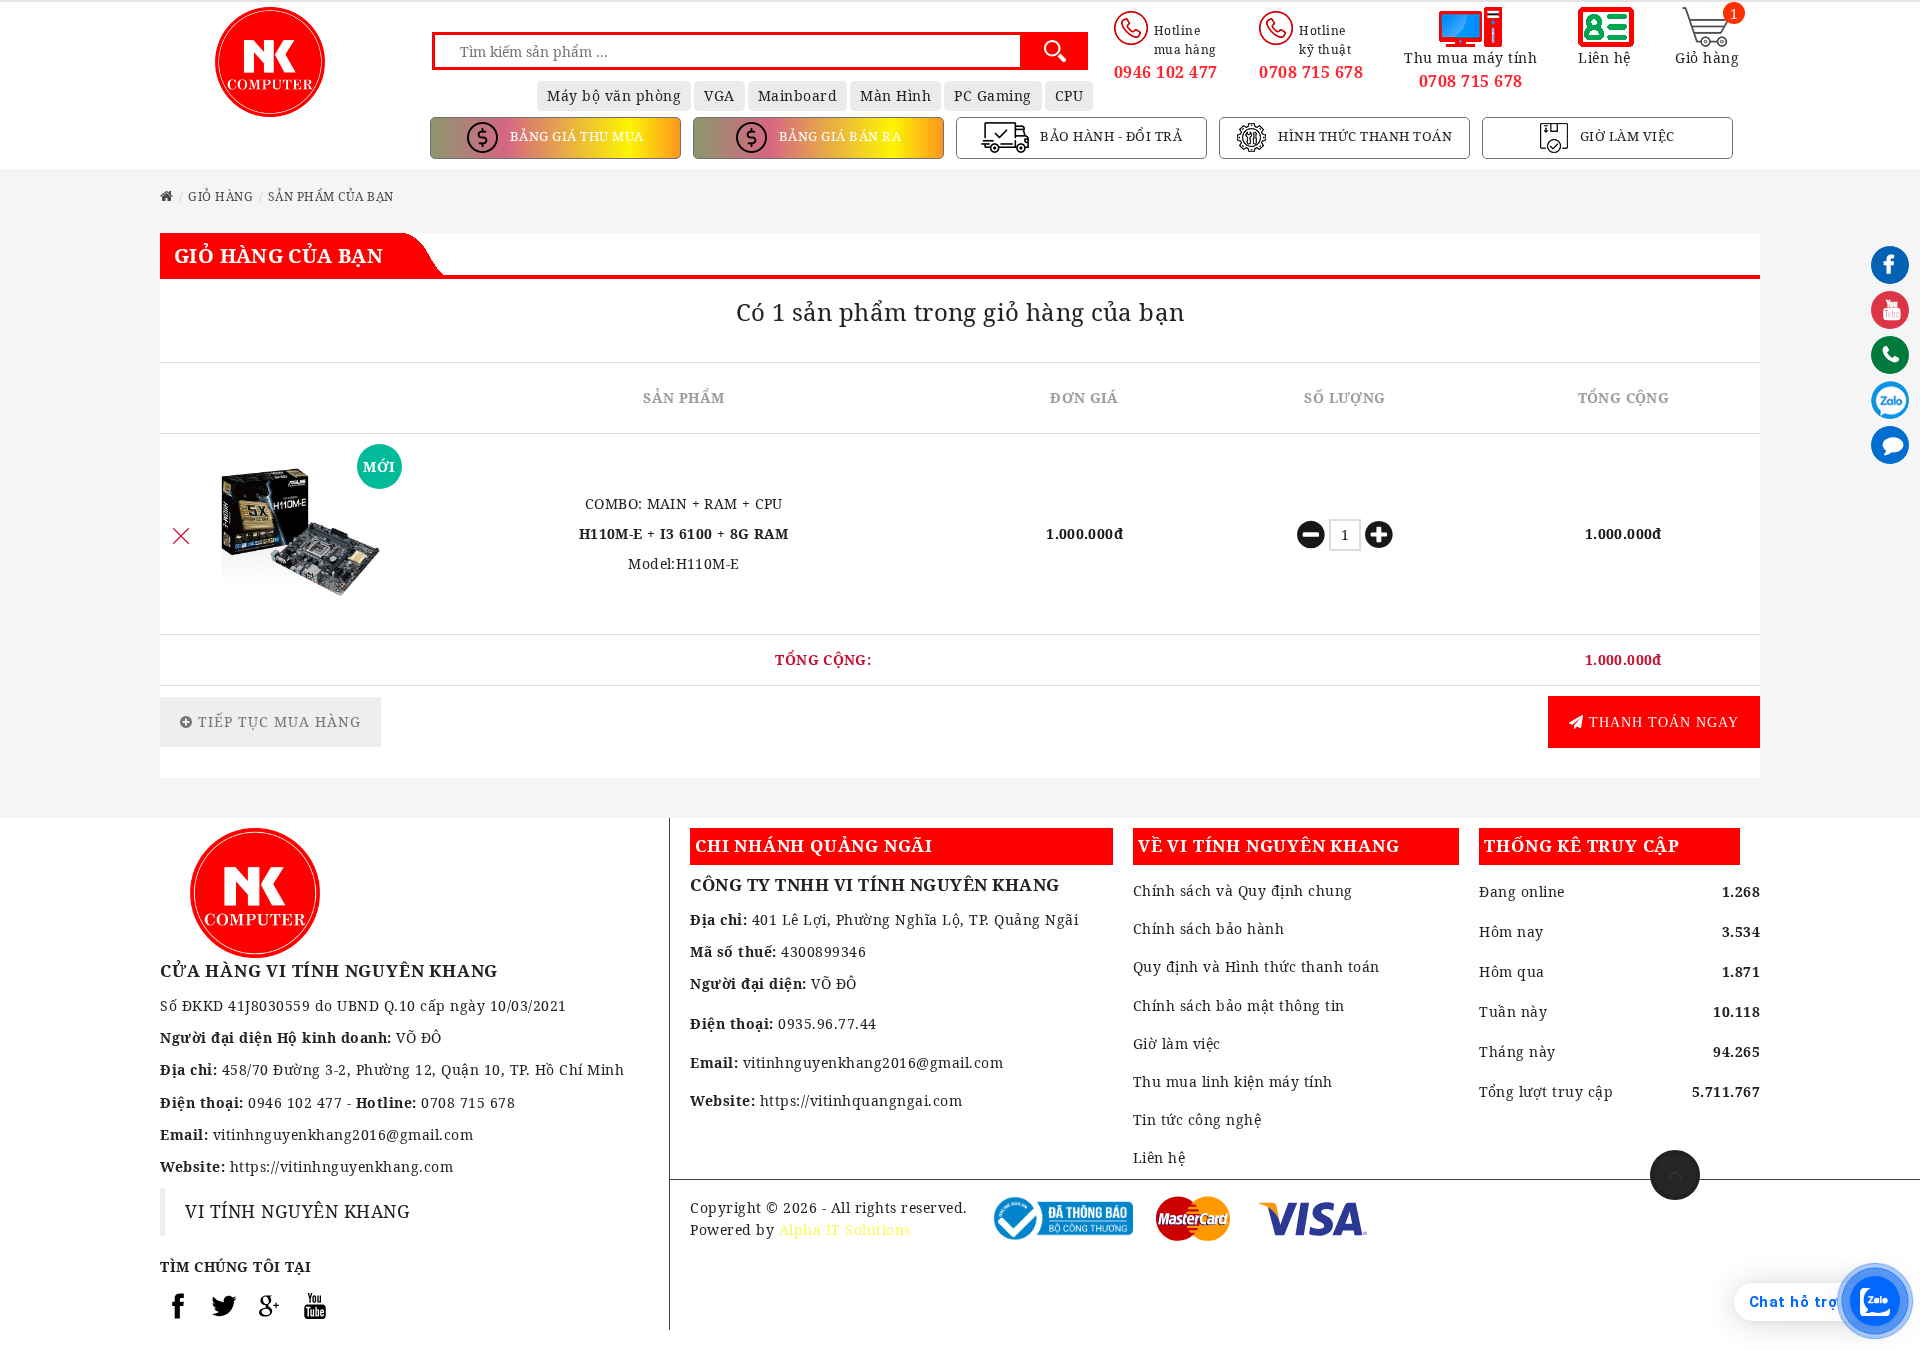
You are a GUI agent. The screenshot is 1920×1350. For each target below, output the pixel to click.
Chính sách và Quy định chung (1243, 890)
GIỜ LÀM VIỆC (1625, 136)
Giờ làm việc (1177, 1043)
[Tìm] (1054, 51)
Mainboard (798, 95)
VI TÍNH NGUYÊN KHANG (297, 1211)
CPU (1069, 95)
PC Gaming (993, 95)
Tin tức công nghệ (1197, 1119)
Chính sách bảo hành (1209, 928)
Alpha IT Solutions (845, 1229)
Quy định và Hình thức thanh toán (1256, 966)
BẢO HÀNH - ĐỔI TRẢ (1110, 136)
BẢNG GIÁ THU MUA (575, 136)
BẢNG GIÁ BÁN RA (838, 136)
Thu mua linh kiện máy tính (1233, 1081)
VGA (719, 95)
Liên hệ (1159, 1157)
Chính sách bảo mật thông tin (1239, 1005)
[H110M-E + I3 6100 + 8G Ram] (302, 534)
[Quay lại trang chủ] (167, 196)
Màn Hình (895, 95)
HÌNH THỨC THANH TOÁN (1364, 136)
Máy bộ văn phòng (614, 95)
